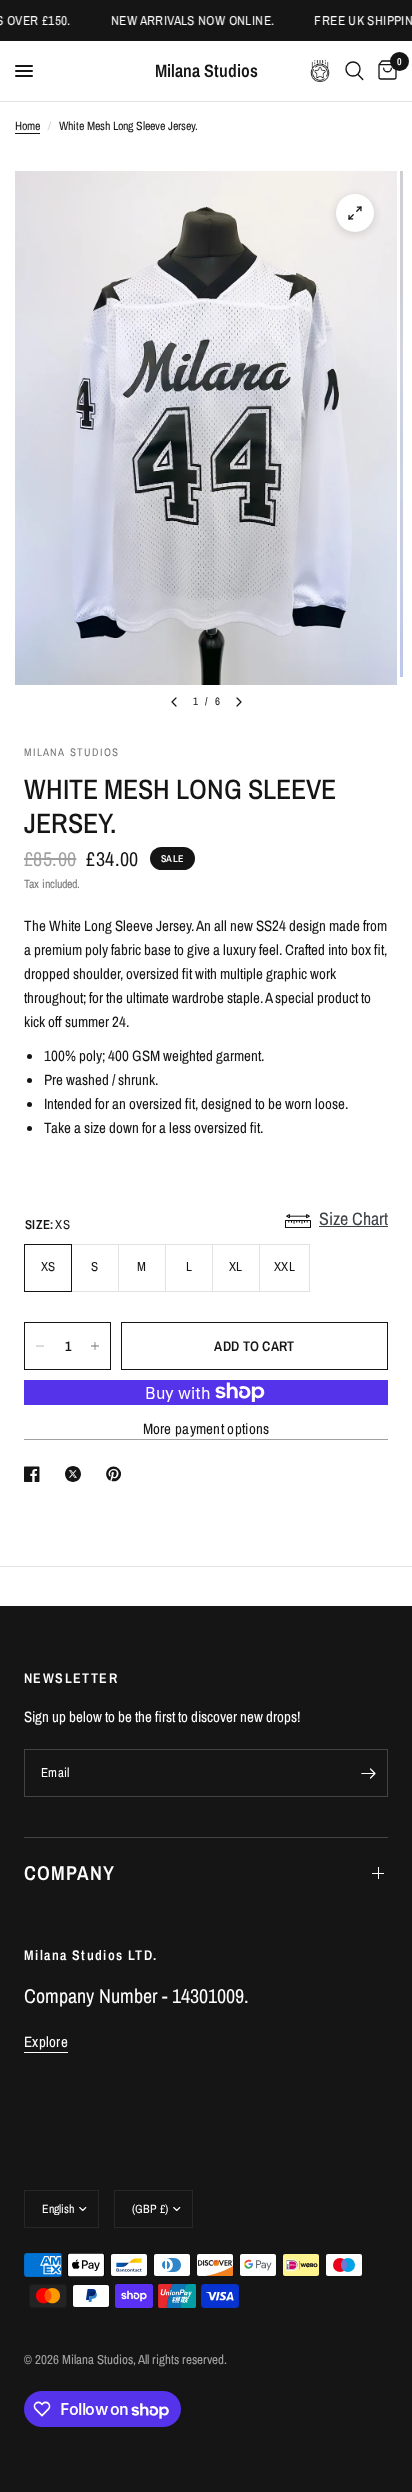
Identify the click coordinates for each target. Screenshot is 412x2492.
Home (27, 126)
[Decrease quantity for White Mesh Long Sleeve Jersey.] (40, 1346)
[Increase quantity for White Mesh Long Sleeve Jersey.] (95, 1346)
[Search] (354, 71)
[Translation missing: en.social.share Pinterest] (118, 1474)
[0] (384, 71)
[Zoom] (355, 213)
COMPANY (69, 1872)
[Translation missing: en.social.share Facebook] (36, 1474)
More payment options (206, 1428)
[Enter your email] (368, 1773)
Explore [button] (46, 2041)
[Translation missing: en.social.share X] (77, 1474)
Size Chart (353, 1218)
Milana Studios (206, 71)
